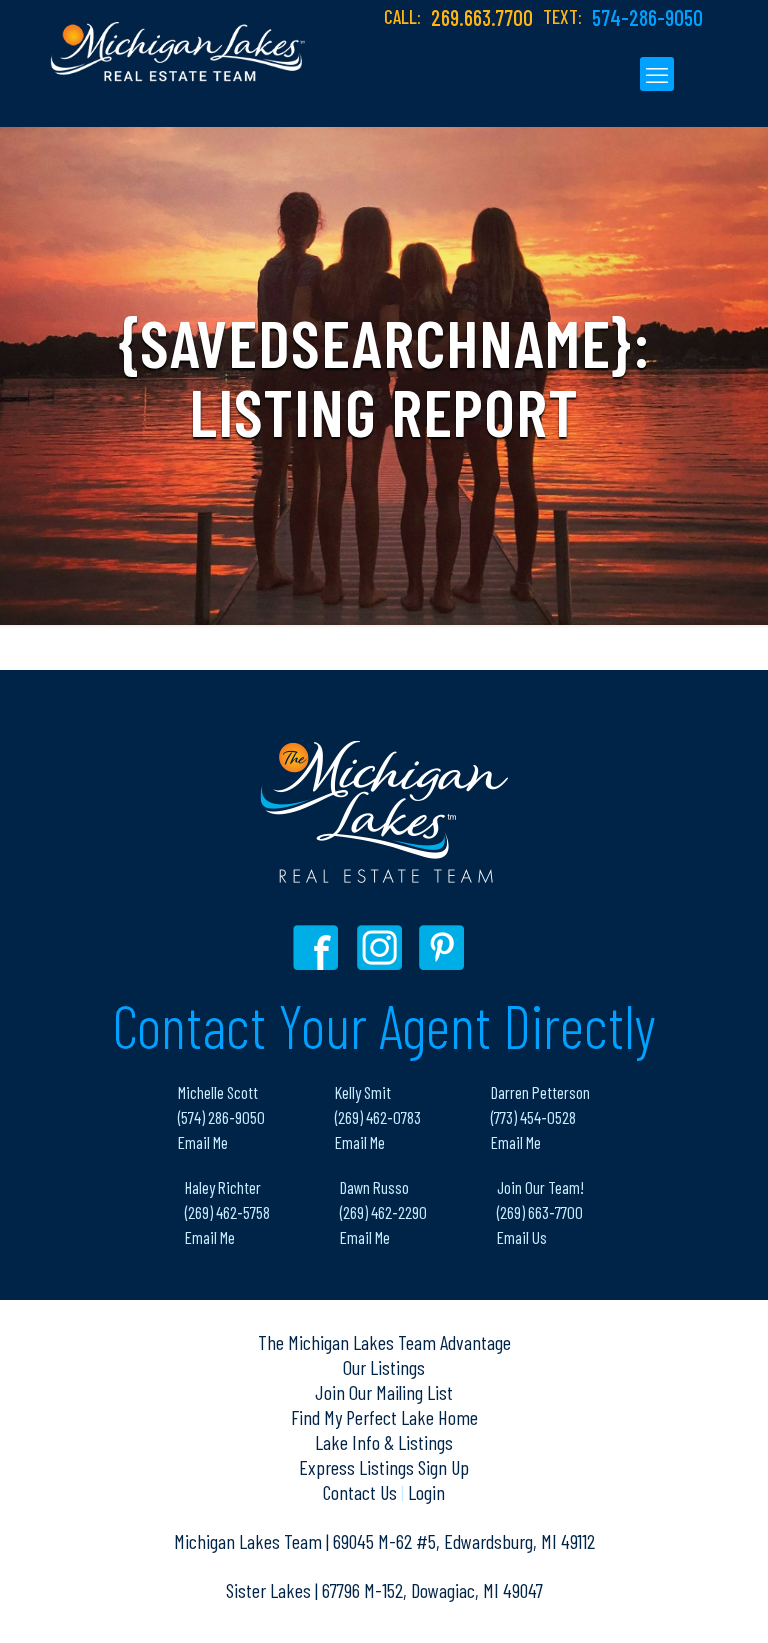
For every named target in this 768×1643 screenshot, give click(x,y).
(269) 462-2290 (383, 1212)
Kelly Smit (363, 1092)
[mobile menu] (657, 74)
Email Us (522, 1237)
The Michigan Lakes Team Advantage (384, 1342)
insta (382, 947)
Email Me (203, 1142)
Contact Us (362, 1492)
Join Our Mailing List (384, 1392)
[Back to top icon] (672, 1602)
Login (426, 1492)
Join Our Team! (540, 1187)
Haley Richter (223, 1187)
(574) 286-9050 (221, 1117)
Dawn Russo (374, 1187)
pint (444, 947)
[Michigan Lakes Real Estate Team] (178, 41)
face (320, 947)
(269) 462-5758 (227, 1212)
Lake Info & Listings (384, 1442)
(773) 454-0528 (533, 1117)
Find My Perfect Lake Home (384, 1417)
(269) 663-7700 (540, 1212)
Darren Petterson (540, 1092)
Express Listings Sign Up (384, 1467)
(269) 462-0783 (378, 1117)
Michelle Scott (218, 1092)
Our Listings (384, 1367)
